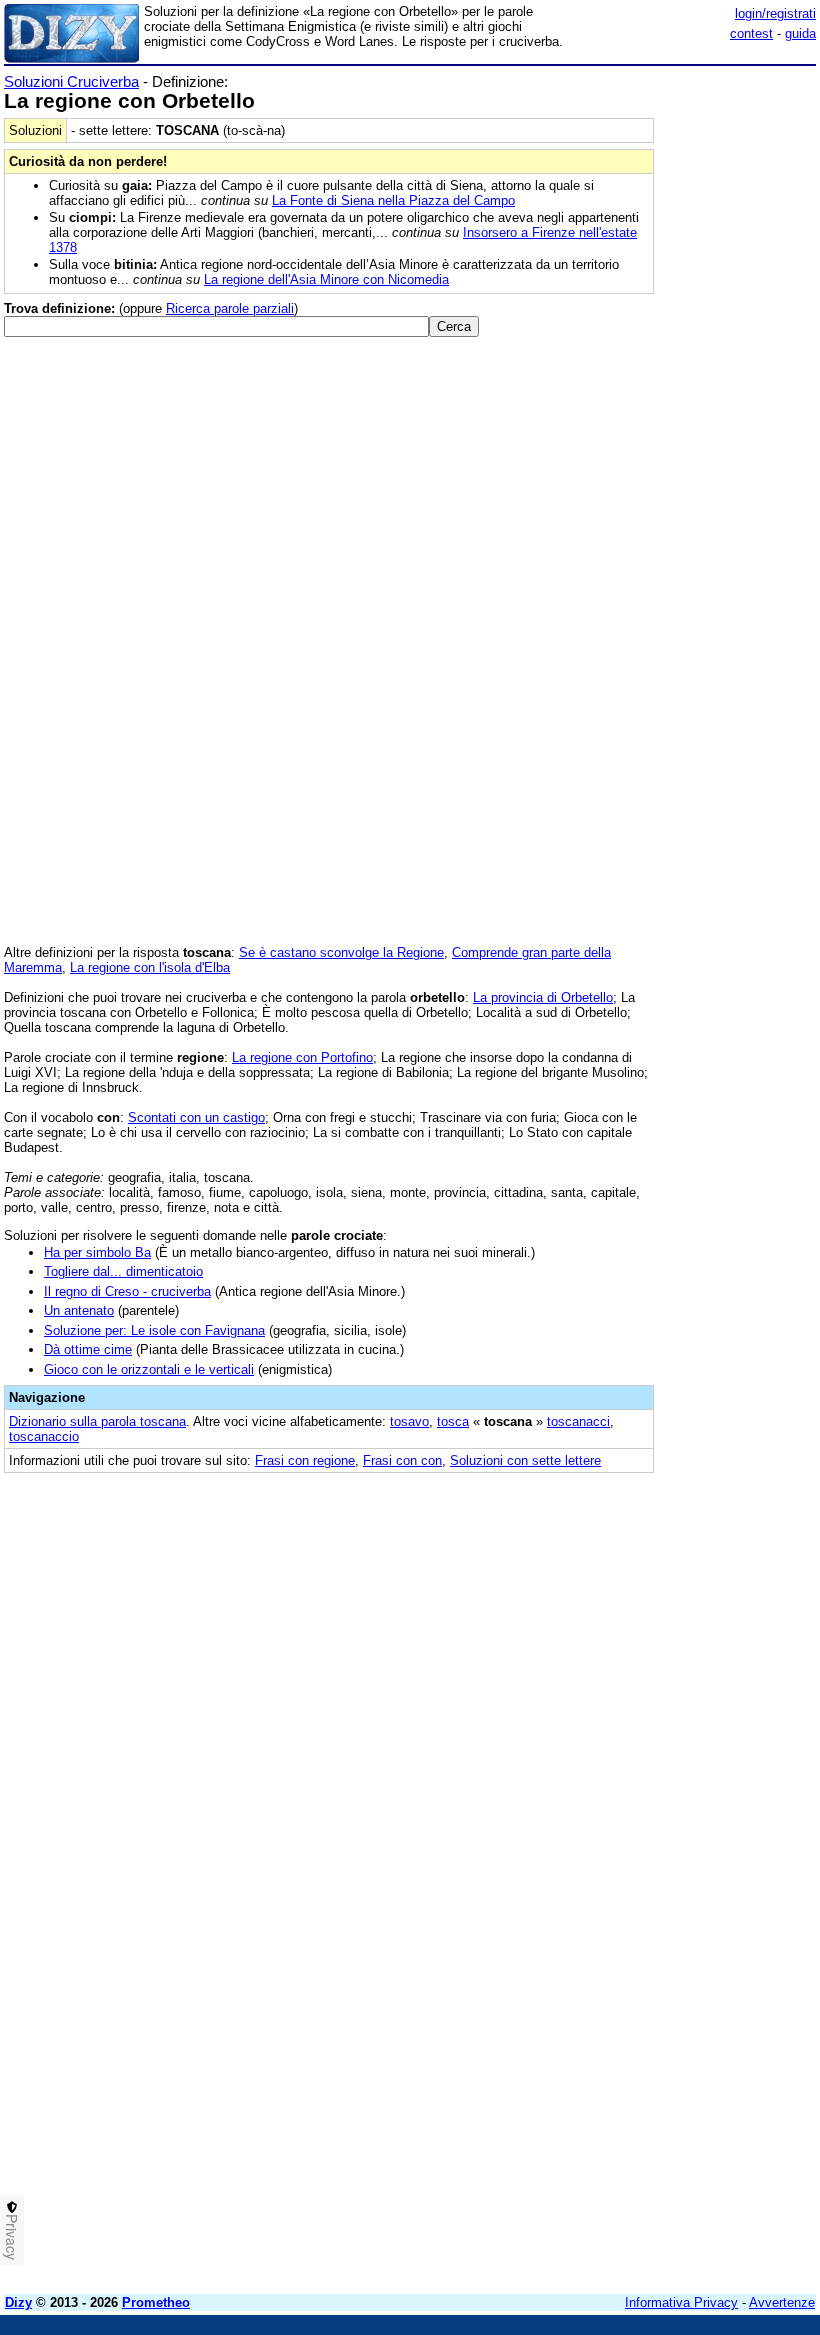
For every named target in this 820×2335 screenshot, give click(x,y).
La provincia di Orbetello (543, 997)
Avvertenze (782, 2302)
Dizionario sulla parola (97, 1421)
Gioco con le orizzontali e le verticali (149, 1369)
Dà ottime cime (88, 1349)
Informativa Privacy (681, 2302)
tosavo (409, 1421)
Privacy (12, 2237)
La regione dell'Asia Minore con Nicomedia (326, 279)
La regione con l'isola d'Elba (150, 967)
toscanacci (578, 1421)
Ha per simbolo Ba (97, 1252)
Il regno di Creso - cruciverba (127, 1291)
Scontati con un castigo (196, 1117)
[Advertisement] (666, 1611)
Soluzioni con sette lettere (525, 1460)
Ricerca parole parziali (230, 308)
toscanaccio (44, 1436)
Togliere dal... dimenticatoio (123, 1271)
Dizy (18, 2302)
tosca (453, 1421)
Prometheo (156, 2302)
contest (751, 33)
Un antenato (79, 1310)
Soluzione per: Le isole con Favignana (154, 1330)
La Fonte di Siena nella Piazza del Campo (393, 200)
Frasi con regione (305, 1460)
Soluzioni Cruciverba (71, 81)
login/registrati (775, 13)
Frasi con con (402, 1460)
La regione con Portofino (302, 1057)
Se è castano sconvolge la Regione (341, 952)
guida (800, 33)
